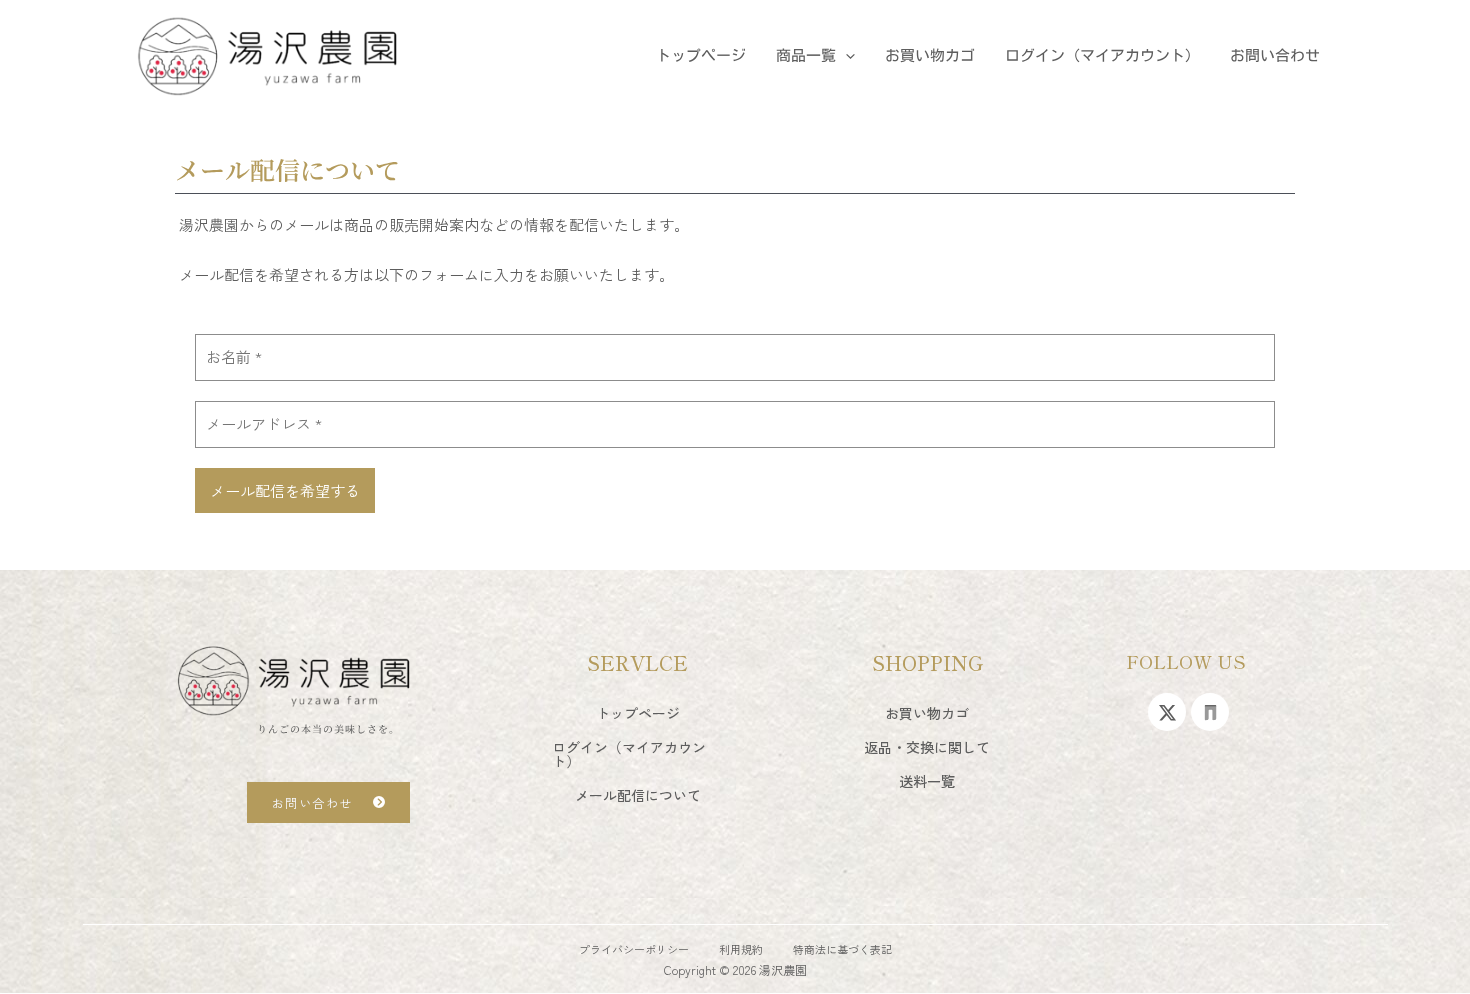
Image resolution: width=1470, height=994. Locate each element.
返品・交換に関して (927, 747)
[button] (845, 56)
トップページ (701, 55)
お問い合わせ (1275, 55)
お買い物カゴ (930, 55)
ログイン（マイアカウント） (1102, 55)
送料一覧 (927, 781)
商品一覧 (806, 55)
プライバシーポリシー (634, 949)
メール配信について (638, 795)
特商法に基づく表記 (842, 949)
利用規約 (741, 949)
